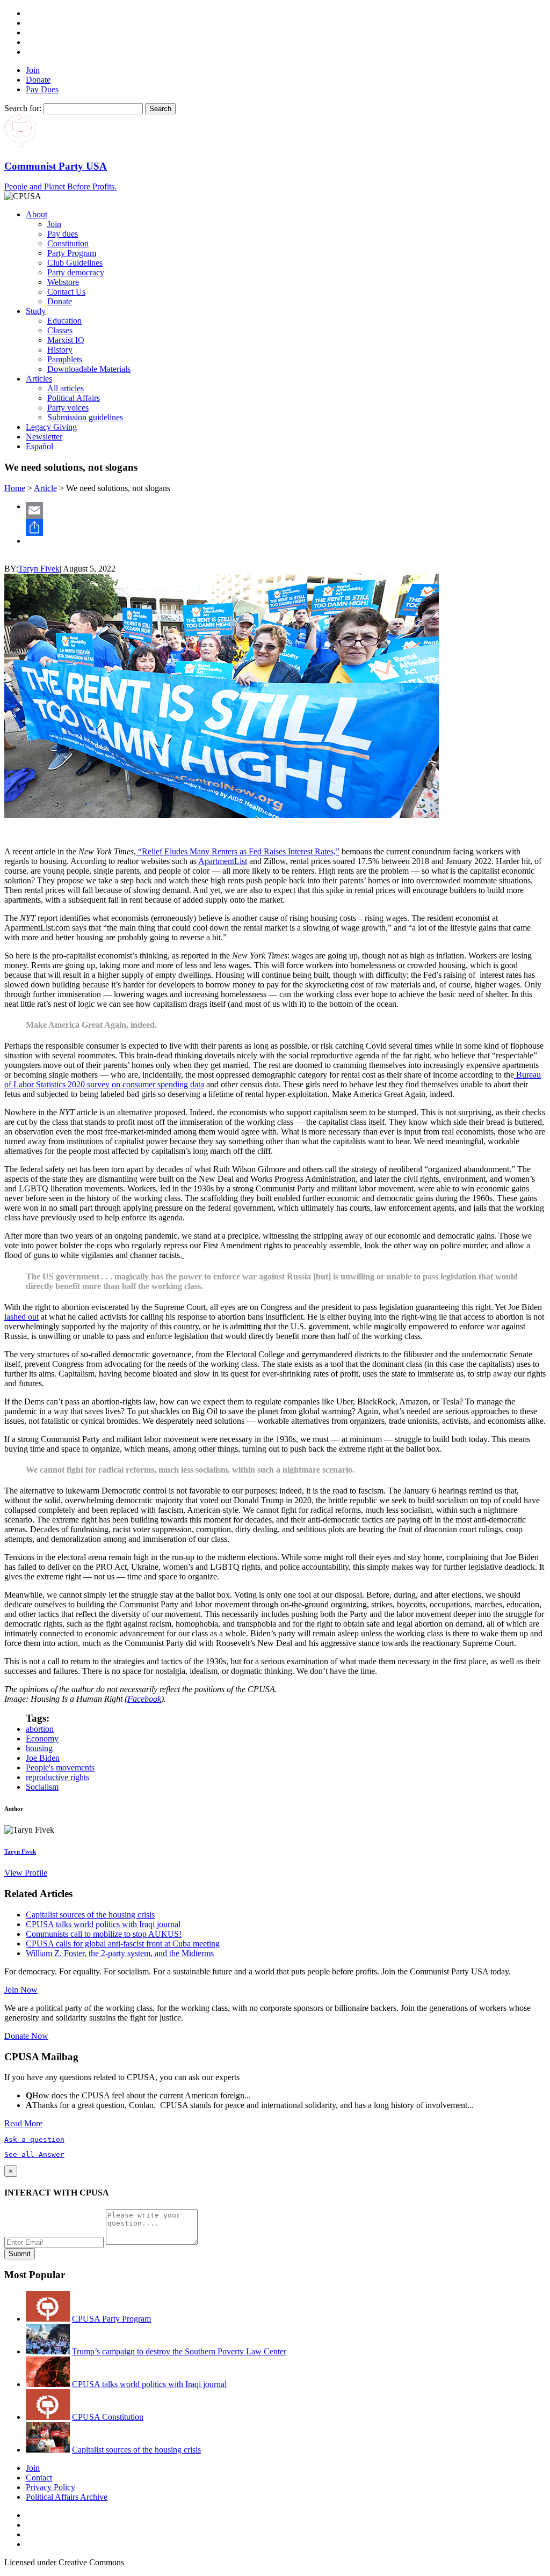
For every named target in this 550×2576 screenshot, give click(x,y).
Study (36, 311)
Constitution (68, 243)
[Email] (286, 510)
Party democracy (76, 272)
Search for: (23, 108)
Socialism (42, 1787)
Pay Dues (42, 89)
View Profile (26, 1873)
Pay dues (63, 234)
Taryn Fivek (39, 569)
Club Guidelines (75, 263)
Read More (23, 2123)
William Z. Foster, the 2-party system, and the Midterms (120, 1953)
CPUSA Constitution (108, 2417)
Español (39, 446)
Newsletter (44, 437)
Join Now (21, 1990)
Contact (39, 2478)
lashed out (21, 1317)
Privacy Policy (50, 2487)
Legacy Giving (51, 427)
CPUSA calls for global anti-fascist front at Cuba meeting (123, 1944)
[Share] (286, 528)
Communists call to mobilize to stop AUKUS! (104, 1934)
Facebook (144, 1699)
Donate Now (26, 2036)
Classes (60, 330)
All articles (66, 388)
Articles (39, 379)
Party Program (72, 253)
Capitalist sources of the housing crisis (90, 1915)
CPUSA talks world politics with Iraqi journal (103, 1924)
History (60, 350)
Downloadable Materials (89, 369)
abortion (40, 1729)
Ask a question (34, 2139)
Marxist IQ (66, 340)
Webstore (63, 282)
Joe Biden (43, 1758)
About (37, 214)
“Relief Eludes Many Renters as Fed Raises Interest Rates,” (238, 851)
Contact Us (66, 292)
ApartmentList (223, 861)
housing (39, 1748)
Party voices (68, 408)
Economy (42, 1739)
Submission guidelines (85, 417)
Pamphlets (65, 359)
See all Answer (34, 2154)
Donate (38, 80)
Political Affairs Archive (67, 2497)
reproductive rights (57, 1777)
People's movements (60, 1768)
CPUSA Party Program (111, 2319)
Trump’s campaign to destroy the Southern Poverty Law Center (179, 2351)
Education (64, 321)
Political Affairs (74, 398)
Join (33, 70)
